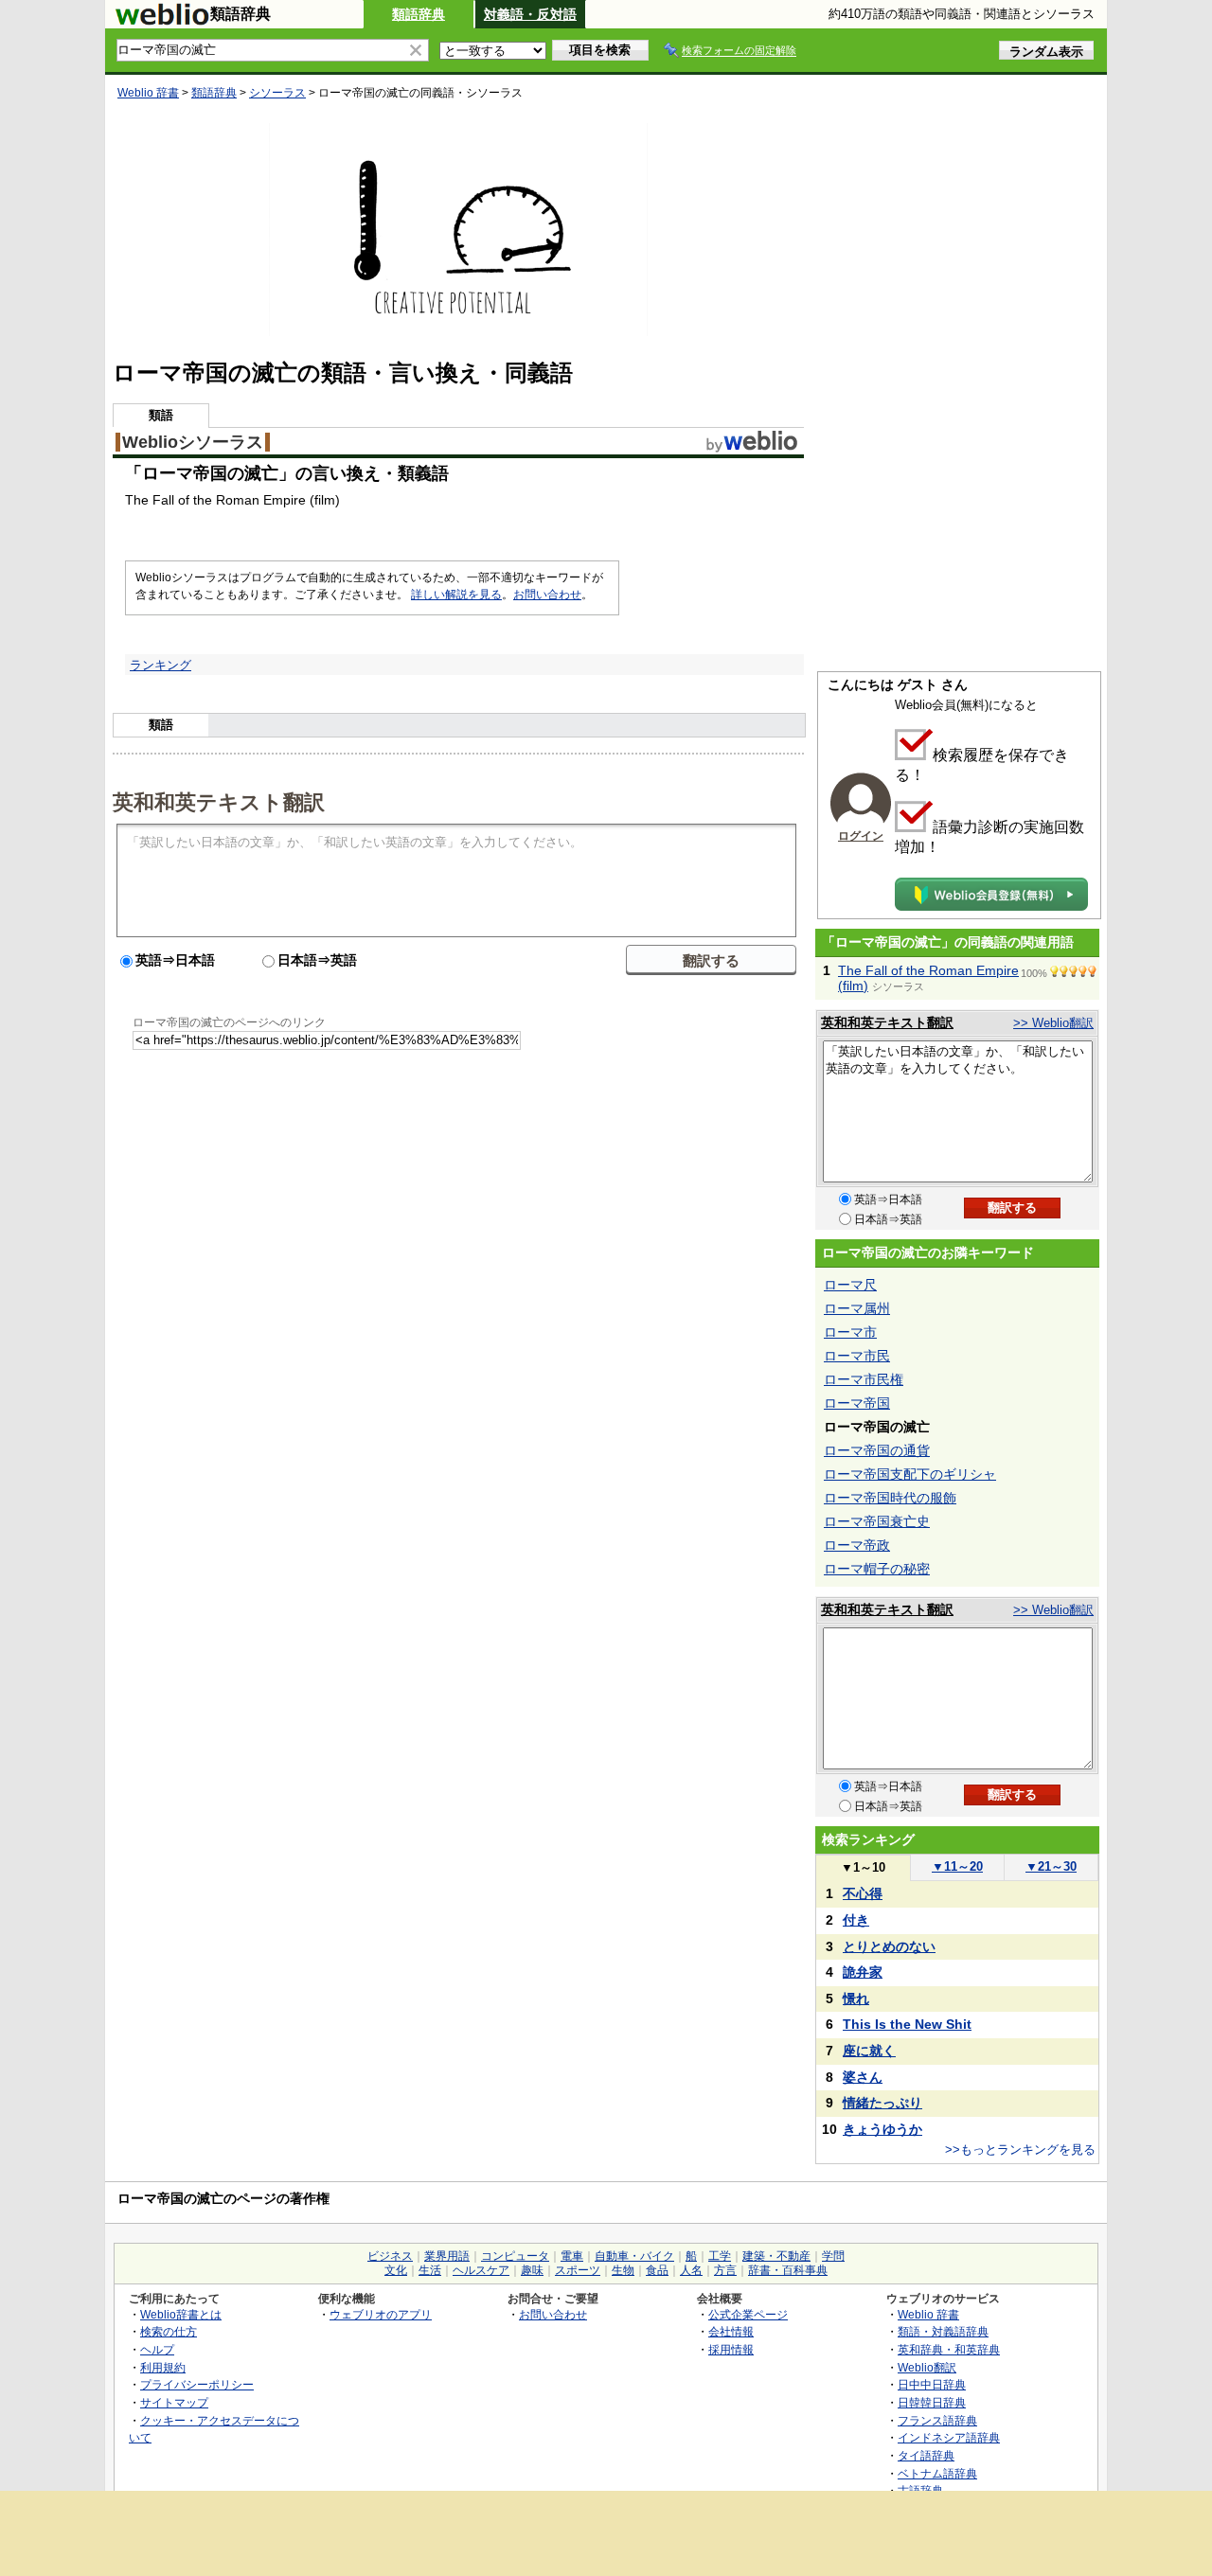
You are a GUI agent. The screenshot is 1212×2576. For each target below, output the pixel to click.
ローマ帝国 (857, 1403)
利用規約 (163, 2367)
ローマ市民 (857, 1356)
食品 (657, 2270)
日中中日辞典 (932, 2384)
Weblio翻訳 (927, 2367)
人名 (691, 2270)
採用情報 (731, 2349)
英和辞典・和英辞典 (949, 2349)
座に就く (869, 2051)
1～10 (863, 1867)
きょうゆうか (882, 2129)
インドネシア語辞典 (949, 2437)
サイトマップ (174, 2402)
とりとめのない (889, 1946)
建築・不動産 (776, 2256)
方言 (725, 2270)
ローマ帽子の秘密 (877, 1569)
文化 (396, 2270)
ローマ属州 (857, 1308)
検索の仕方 (169, 2331)
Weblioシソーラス (193, 442)
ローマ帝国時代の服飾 (890, 1498)
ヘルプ (157, 2349)
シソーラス (277, 93)
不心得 (863, 1893)
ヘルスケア (481, 2270)
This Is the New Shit (907, 2024)
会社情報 (731, 2331)
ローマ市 (850, 1332)
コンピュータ (515, 2256)
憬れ (856, 1999)
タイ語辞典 (926, 2455)
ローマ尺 (850, 1285)
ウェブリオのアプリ (381, 2314)
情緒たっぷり (882, 2103)
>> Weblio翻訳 (1053, 1023)
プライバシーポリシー (197, 2384)
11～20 (957, 1866)
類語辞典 (419, 14)
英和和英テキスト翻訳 (219, 801)
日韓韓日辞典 (932, 2402)
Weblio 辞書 (148, 93)
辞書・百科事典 (788, 2270)
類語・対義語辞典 (943, 2331)
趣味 (532, 2270)
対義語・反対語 (530, 14)
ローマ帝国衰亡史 (877, 1521)
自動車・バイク (634, 2256)
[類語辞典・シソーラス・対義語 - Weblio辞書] (162, 21)
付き (856, 1920)
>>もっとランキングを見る (1020, 2150)
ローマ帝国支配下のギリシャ (910, 1474)
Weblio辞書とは (181, 2314)
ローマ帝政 (857, 1545)
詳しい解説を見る (456, 595)
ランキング (160, 665)
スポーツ (578, 2270)
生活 (430, 2270)
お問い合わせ (547, 595)
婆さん (863, 2077)
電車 (572, 2256)
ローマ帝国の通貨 (877, 1450)
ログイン (861, 836)
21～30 (1051, 1866)
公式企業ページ (748, 2314)
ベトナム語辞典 (937, 2473)
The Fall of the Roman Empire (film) (928, 978)
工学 (720, 2256)
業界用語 (447, 2256)
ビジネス (390, 2256)
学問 (833, 2256)
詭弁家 (863, 1972)
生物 (623, 2270)
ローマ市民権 (864, 1379)
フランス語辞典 (937, 2420)
